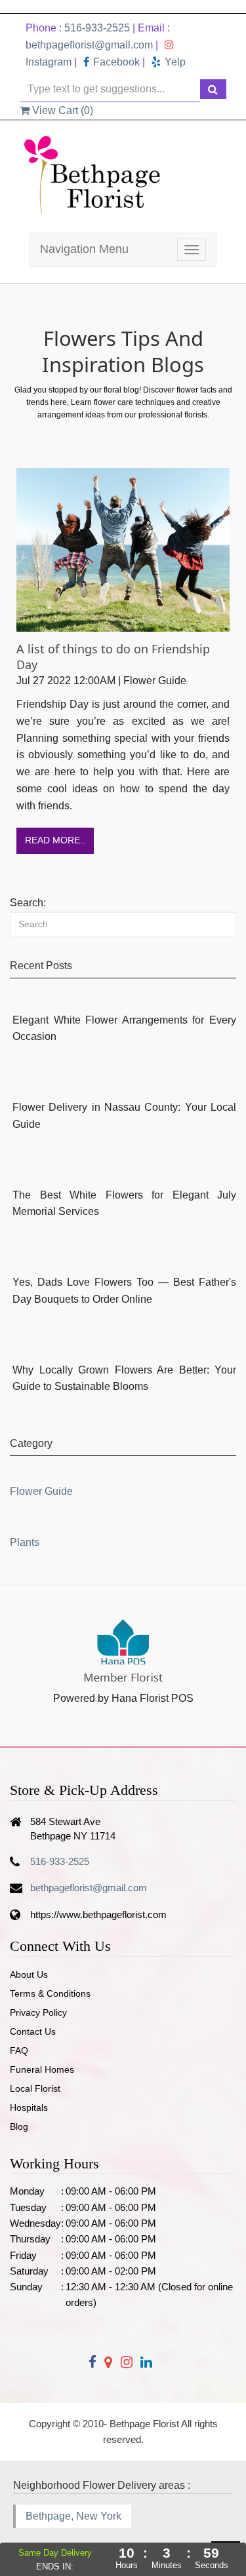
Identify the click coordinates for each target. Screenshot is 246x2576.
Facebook (116, 62)
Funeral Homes (42, 2069)
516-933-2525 (97, 28)
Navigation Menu (84, 249)
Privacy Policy (38, 2012)
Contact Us (33, 2031)
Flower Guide (41, 1491)
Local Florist (35, 2088)
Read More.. (55, 840)
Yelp (175, 62)
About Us (29, 1974)
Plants (25, 1542)
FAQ (19, 2050)
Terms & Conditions (50, 1993)
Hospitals (29, 2107)
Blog (19, 2126)
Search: (28, 903)
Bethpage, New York (73, 2516)
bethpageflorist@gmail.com (89, 45)
